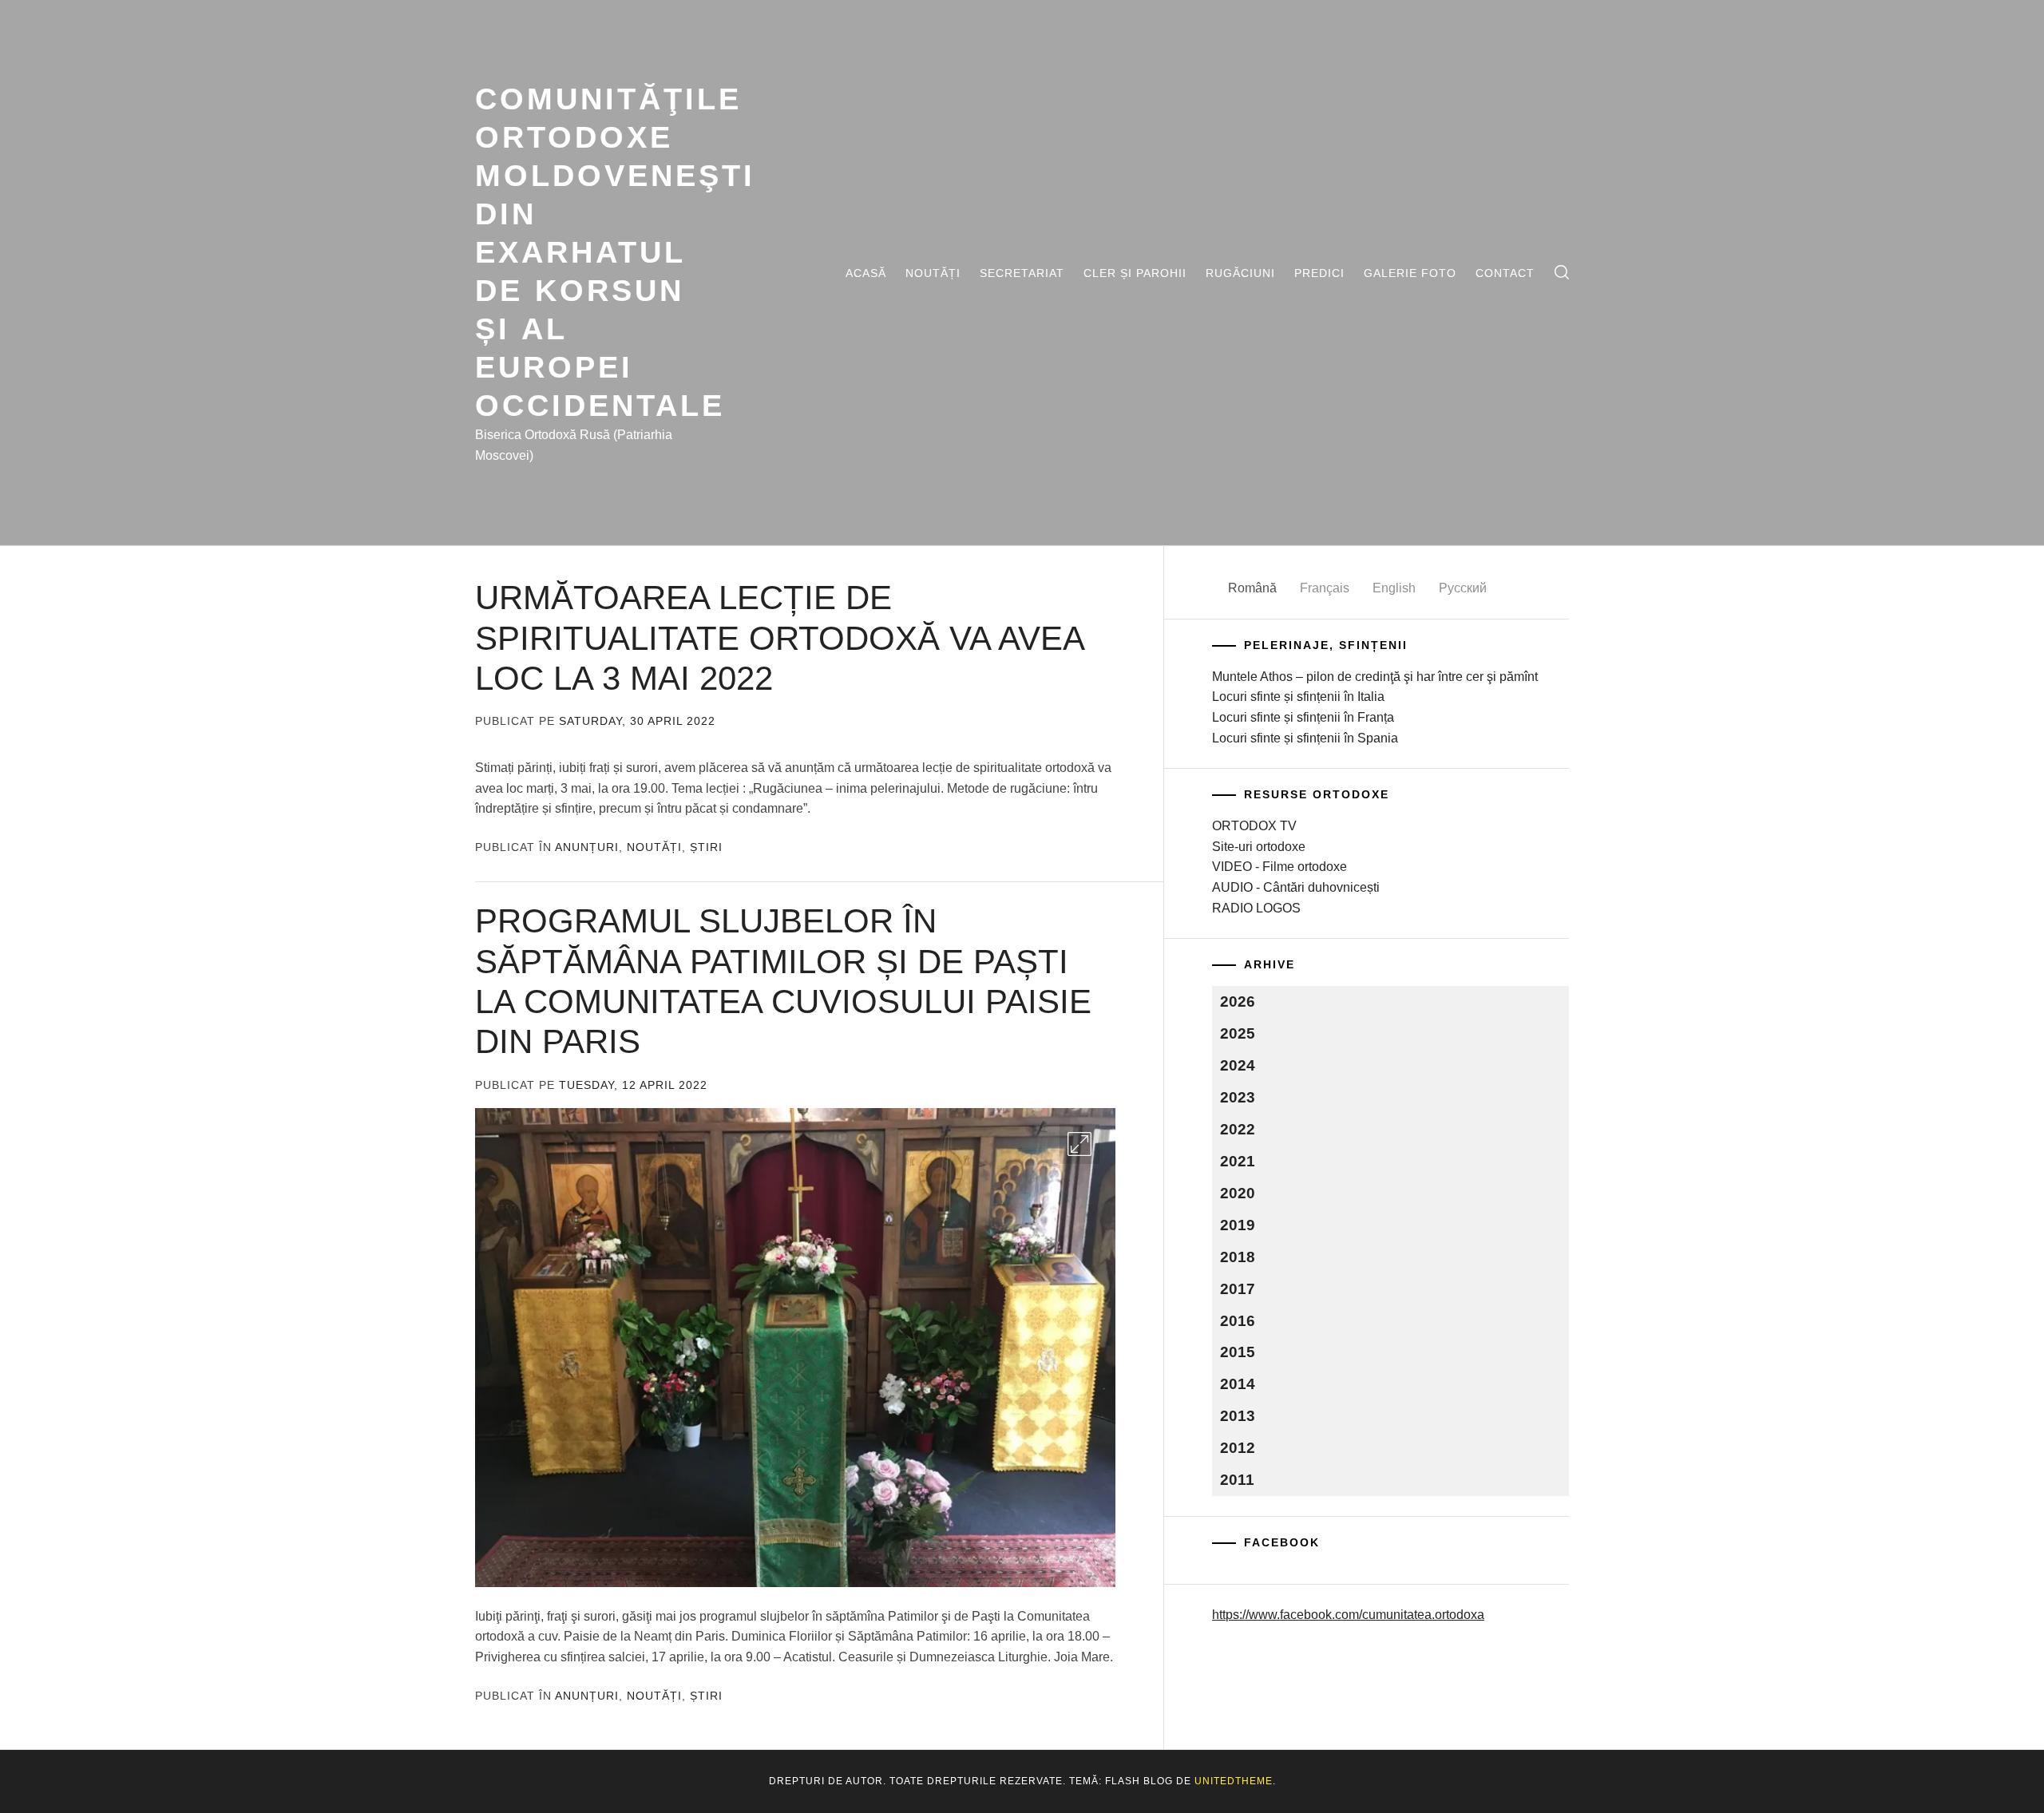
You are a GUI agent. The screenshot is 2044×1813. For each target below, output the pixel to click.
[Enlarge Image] (1079, 1144)
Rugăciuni (1240, 273)
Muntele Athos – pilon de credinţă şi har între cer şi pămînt (1375, 677)
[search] (1562, 273)
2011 (1237, 1480)
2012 (1238, 1448)
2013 (1238, 1416)
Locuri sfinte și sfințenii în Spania (1305, 738)
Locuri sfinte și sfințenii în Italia (1298, 697)
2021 (1238, 1161)
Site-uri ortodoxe (1259, 847)
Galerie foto (1410, 273)
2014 (1238, 1384)
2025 (1238, 1033)
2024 (1238, 1065)
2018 (1238, 1257)
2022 (1238, 1129)
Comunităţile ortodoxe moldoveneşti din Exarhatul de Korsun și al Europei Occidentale (615, 252)
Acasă (866, 273)
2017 (1238, 1289)
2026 (1238, 1002)
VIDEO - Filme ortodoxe (1279, 867)
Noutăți (933, 273)
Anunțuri (587, 847)
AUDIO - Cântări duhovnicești (1296, 887)
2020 (1238, 1193)
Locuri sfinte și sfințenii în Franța (1303, 717)
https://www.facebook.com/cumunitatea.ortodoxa (1348, 1615)
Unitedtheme (1234, 1781)
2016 (1238, 1321)
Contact (1505, 273)
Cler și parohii (1135, 273)
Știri (706, 847)
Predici (1319, 273)
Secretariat (1022, 273)
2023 (1238, 1097)
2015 (1238, 1352)
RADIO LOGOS (1256, 908)
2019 (1238, 1225)
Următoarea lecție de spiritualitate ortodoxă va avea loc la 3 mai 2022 (779, 638)
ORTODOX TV (1254, 826)
